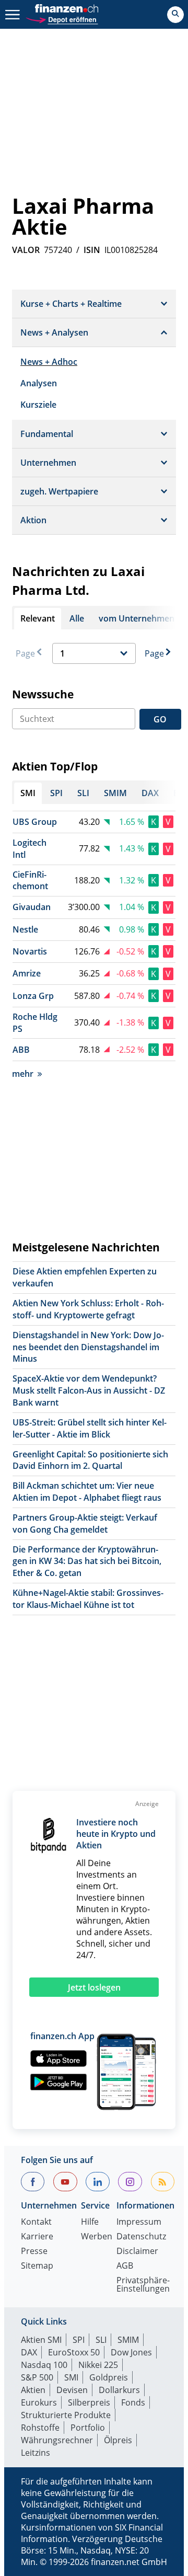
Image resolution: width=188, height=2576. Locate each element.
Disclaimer (137, 2252)
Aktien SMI (41, 2340)
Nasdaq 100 (44, 2365)
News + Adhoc (49, 362)
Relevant (38, 618)
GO (160, 719)
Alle (77, 618)
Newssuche (43, 694)
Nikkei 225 (98, 2365)
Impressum (139, 2222)
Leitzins (36, 2453)
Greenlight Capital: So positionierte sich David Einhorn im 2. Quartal (90, 1460)
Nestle (25, 929)
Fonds (133, 2402)
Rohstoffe (40, 2428)
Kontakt (36, 2222)
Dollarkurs (119, 2390)
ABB (21, 1050)
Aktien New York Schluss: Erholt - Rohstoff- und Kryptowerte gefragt (88, 1309)
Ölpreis (118, 2440)
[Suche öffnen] (175, 15)
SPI (79, 2340)
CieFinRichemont (30, 881)
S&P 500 (37, 2377)
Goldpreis (109, 2377)
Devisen (72, 2390)
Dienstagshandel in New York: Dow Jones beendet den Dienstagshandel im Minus (88, 1347)
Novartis (30, 951)
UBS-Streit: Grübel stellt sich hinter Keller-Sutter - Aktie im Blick (90, 1428)
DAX (29, 2352)
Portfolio (88, 2428)
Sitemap (37, 2266)
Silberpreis (89, 2402)
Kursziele (38, 405)
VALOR (26, 250)
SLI (101, 2340)
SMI (71, 2377)
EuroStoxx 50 (74, 2352)
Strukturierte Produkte (66, 2415)
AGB (125, 2266)
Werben (97, 2237)
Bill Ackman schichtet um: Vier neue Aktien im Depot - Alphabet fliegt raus (87, 1492)
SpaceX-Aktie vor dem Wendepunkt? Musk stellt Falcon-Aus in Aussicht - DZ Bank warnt (89, 1390)
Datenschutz (141, 2237)
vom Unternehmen (137, 618)
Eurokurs (39, 2402)
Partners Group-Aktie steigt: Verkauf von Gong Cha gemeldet (85, 1523)
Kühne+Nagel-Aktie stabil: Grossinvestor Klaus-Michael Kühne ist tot (88, 1599)
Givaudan (32, 907)
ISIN (92, 250)
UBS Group (35, 822)
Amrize (27, 973)
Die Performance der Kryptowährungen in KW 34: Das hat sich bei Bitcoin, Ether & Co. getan (87, 1561)
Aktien (33, 2390)
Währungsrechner (57, 2440)
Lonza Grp (33, 996)
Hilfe (90, 2222)
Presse (34, 2252)
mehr (23, 1074)
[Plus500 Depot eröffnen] (62, 19)
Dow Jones (131, 2352)
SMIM (128, 2340)
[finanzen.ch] (67, 8)
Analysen (39, 383)
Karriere (37, 2237)
